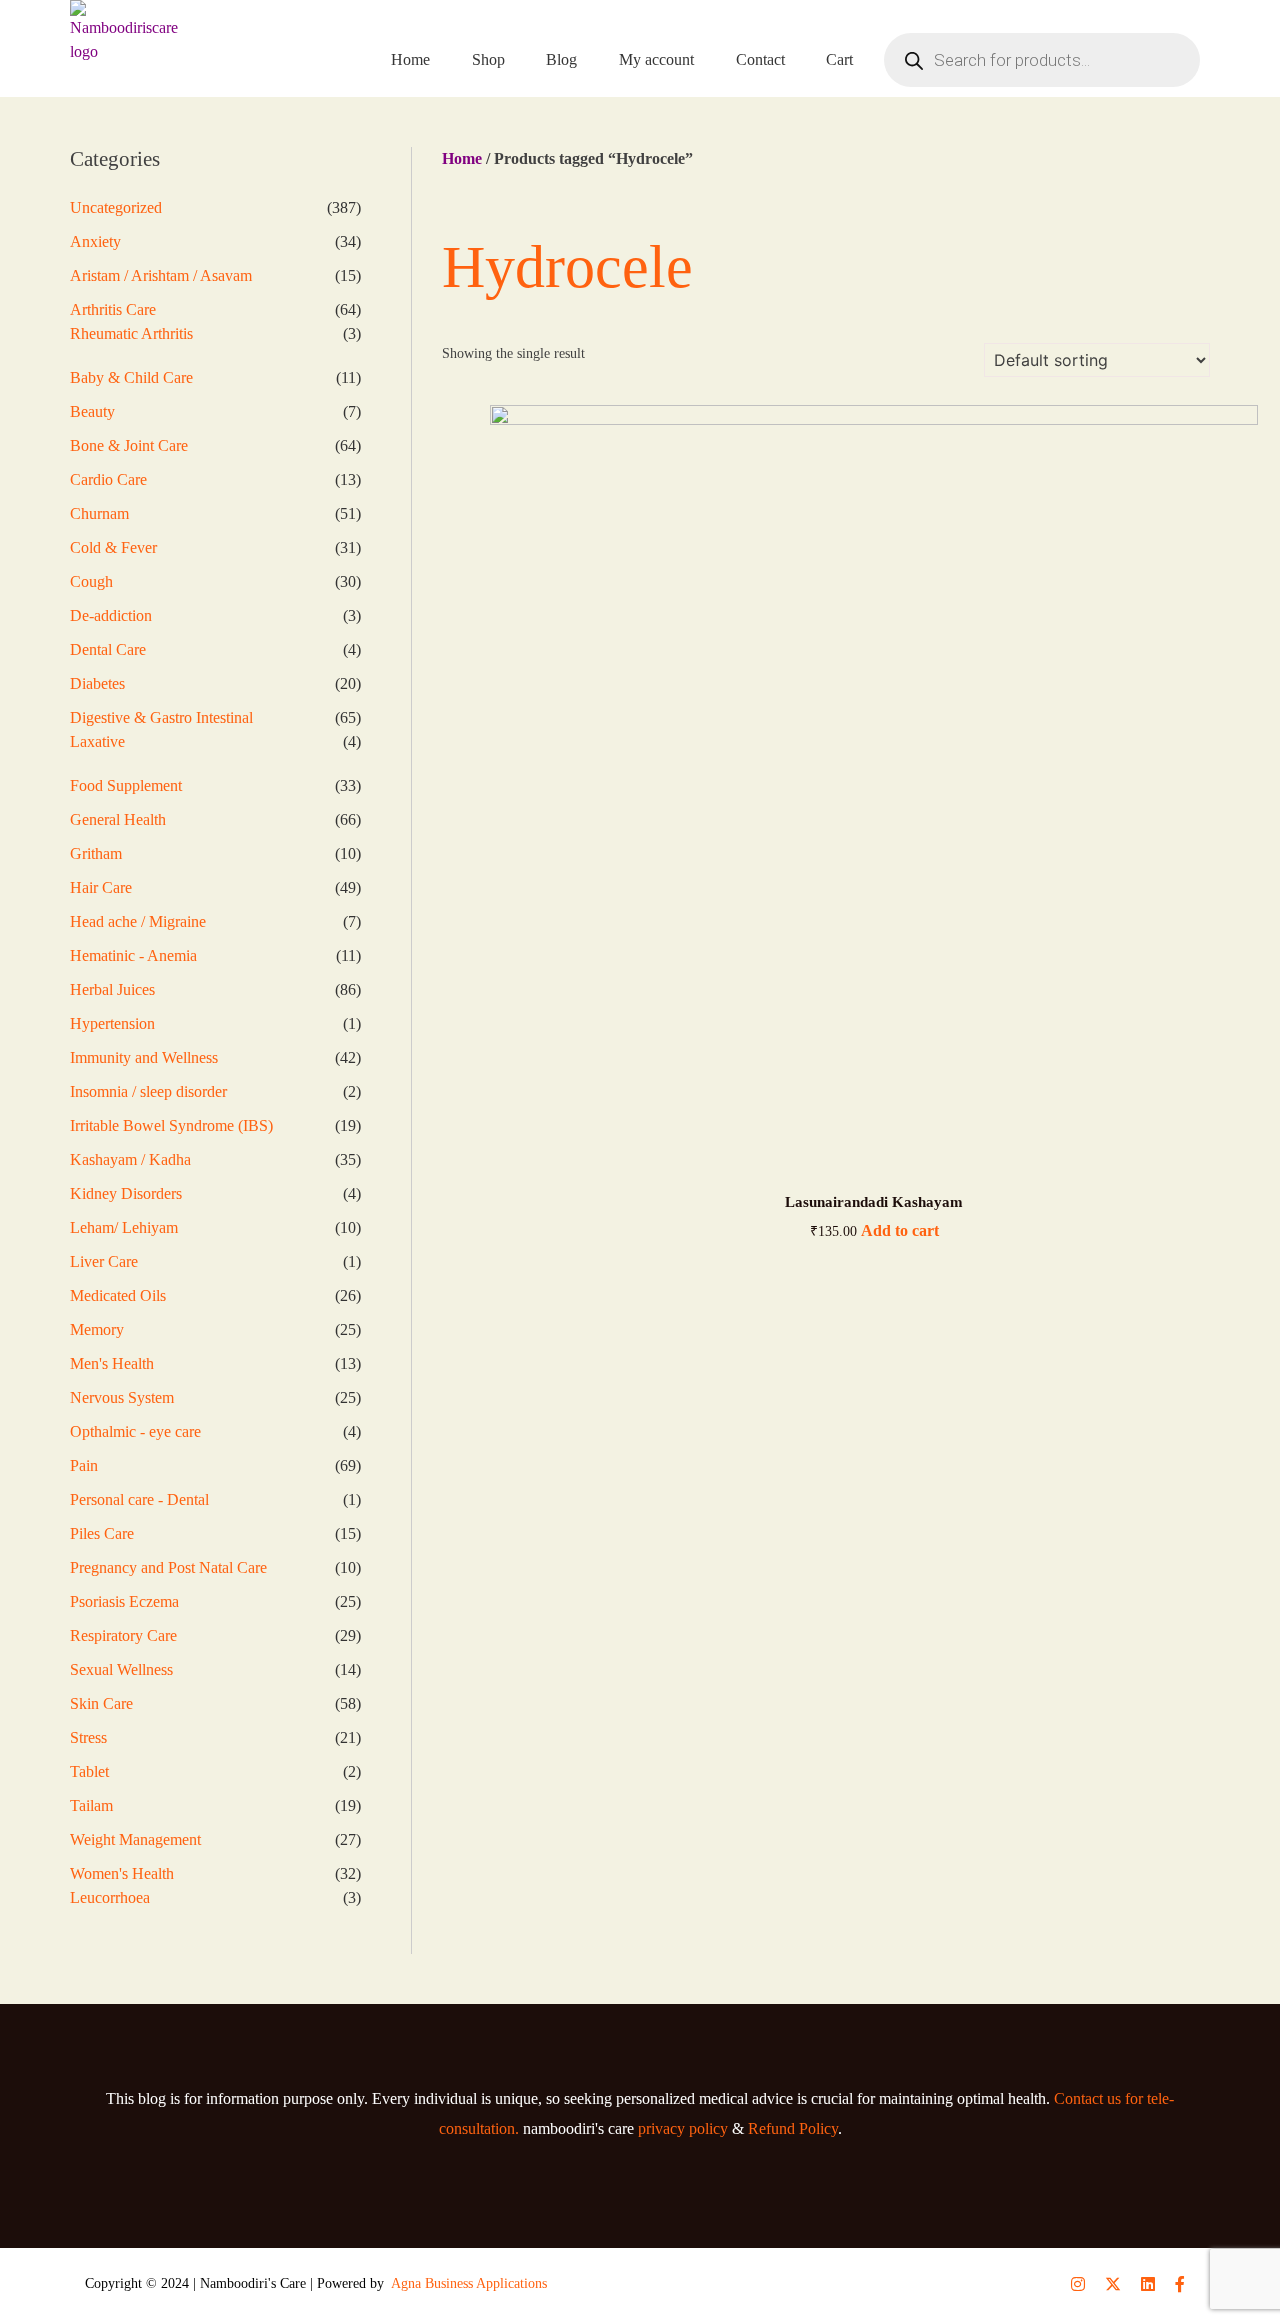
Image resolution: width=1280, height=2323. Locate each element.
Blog (561, 59)
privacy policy (683, 2128)
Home (410, 59)
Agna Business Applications (469, 2283)
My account (656, 59)
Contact (760, 59)
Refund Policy (793, 2128)
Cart (839, 59)
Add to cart (900, 1230)
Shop (488, 59)
